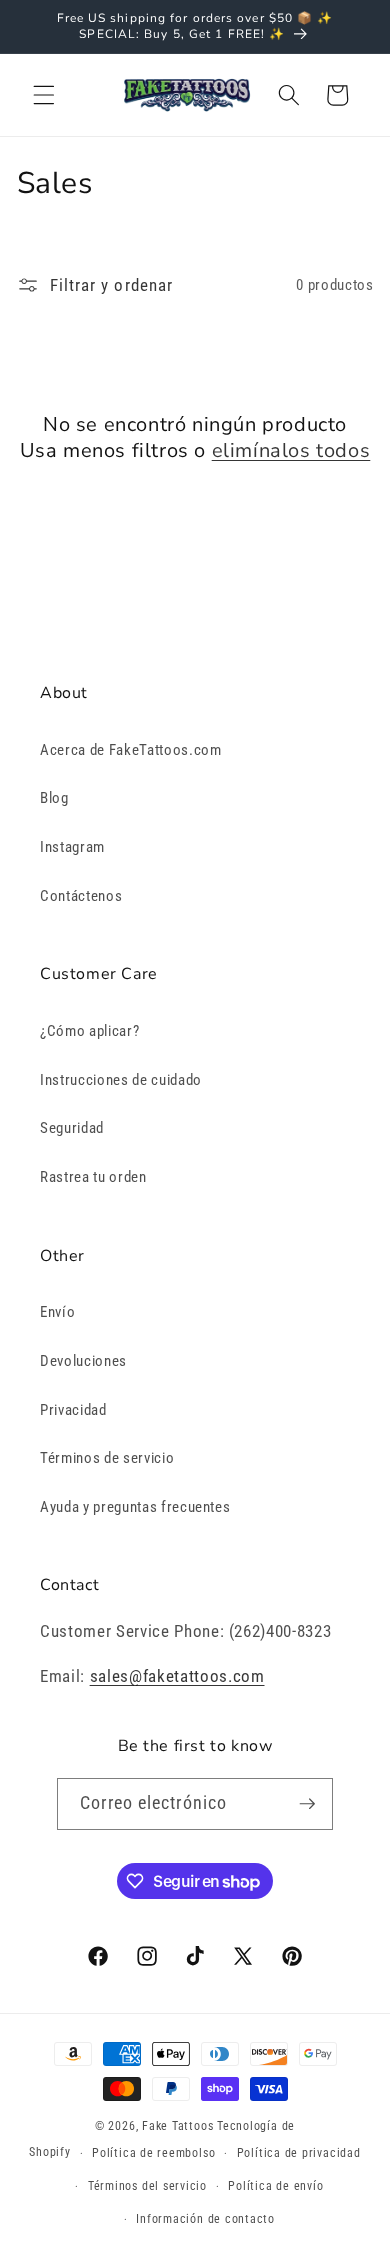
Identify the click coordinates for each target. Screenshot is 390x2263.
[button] (44, 95)
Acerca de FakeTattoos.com (131, 750)
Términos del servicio (147, 2186)
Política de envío (275, 2186)
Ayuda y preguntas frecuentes (135, 1507)
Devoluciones (83, 1361)
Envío (57, 1312)
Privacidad (73, 1410)
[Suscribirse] (307, 1804)
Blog (54, 798)
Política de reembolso (153, 2153)
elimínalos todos (291, 451)
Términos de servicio (107, 1458)
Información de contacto (205, 2219)
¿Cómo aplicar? (89, 1031)
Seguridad (72, 1128)
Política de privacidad (299, 2153)
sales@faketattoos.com (177, 1676)
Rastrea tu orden (93, 1177)
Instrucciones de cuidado (121, 1080)
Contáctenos (81, 896)
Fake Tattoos (177, 2126)
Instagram (72, 847)
